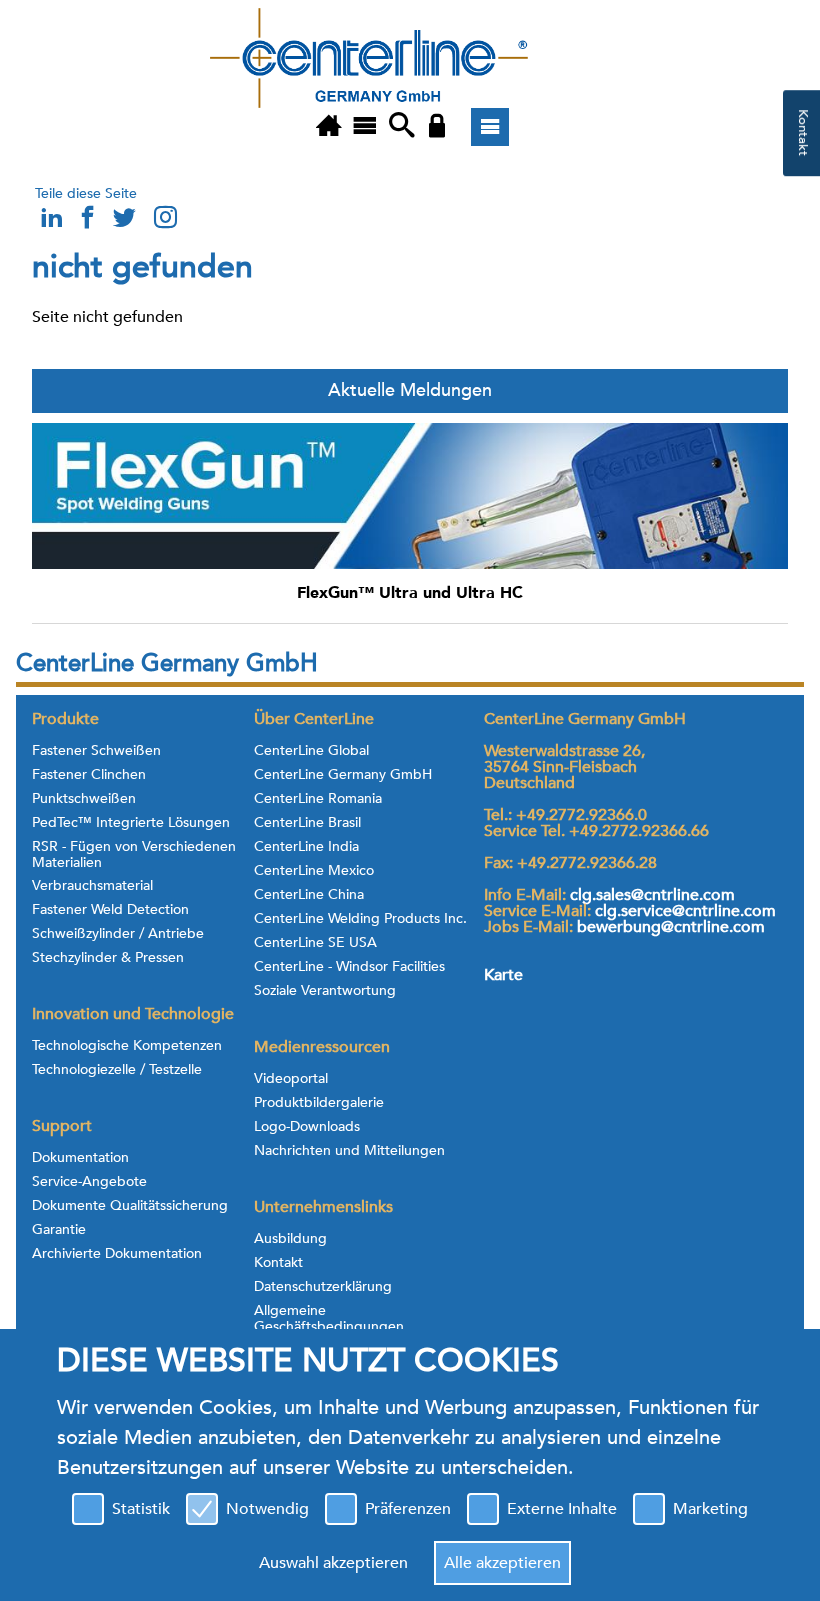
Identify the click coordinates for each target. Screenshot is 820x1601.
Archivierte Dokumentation (117, 1254)
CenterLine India (306, 847)
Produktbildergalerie (319, 1103)
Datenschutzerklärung (323, 1287)
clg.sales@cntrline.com (652, 895)
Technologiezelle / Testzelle (117, 1070)
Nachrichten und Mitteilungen (349, 1151)
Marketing (710, 1509)
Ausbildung (290, 1239)
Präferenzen (408, 1509)
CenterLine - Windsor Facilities (349, 967)
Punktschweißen (84, 799)
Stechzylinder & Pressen (108, 958)
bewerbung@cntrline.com (671, 927)
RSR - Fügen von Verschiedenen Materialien (134, 855)
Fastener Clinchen (89, 775)
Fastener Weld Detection (110, 910)
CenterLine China (309, 895)
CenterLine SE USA (315, 943)
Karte (503, 975)
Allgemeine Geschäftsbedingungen (329, 1319)
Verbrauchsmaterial (92, 886)
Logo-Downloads (307, 1127)
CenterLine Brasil (307, 823)
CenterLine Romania (318, 799)
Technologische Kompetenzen (127, 1046)
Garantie (59, 1230)
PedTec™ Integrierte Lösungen (131, 823)
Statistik (141, 1509)
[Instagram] (165, 222)
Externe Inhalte (562, 1509)
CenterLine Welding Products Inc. (360, 919)
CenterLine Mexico (314, 871)
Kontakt (278, 1263)
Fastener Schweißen (96, 751)
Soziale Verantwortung (325, 991)
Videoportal (291, 1079)
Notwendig (267, 1509)
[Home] (329, 127)
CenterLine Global (311, 751)
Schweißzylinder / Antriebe (118, 934)
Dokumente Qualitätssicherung (130, 1206)
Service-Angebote (89, 1182)
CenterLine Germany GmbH (343, 775)
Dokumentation (80, 1158)
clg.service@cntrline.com (685, 911)
